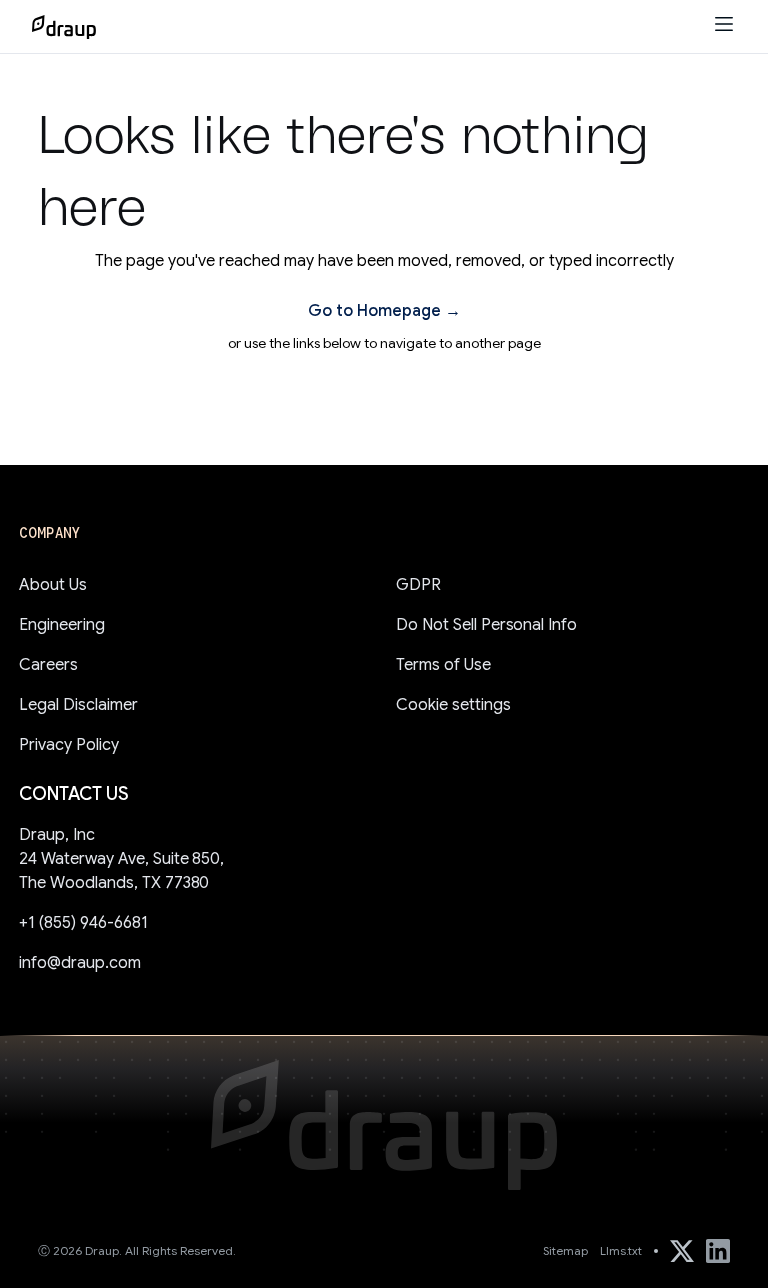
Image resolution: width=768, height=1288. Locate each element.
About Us (53, 585)
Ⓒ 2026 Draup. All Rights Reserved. (137, 1250)
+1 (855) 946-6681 (83, 923)
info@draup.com (80, 963)
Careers (48, 665)
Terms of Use (443, 665)
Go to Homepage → (384, 311)
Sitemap (565, 1250)
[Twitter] (682, 1251)
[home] (64, 27)
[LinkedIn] (718, 1251)
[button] (724, 26)
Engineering (62, 625)
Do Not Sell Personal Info (486, 625)
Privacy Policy (69, 745)
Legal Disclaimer (78, 705)
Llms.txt (621, 1250)
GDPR (418, 585)
